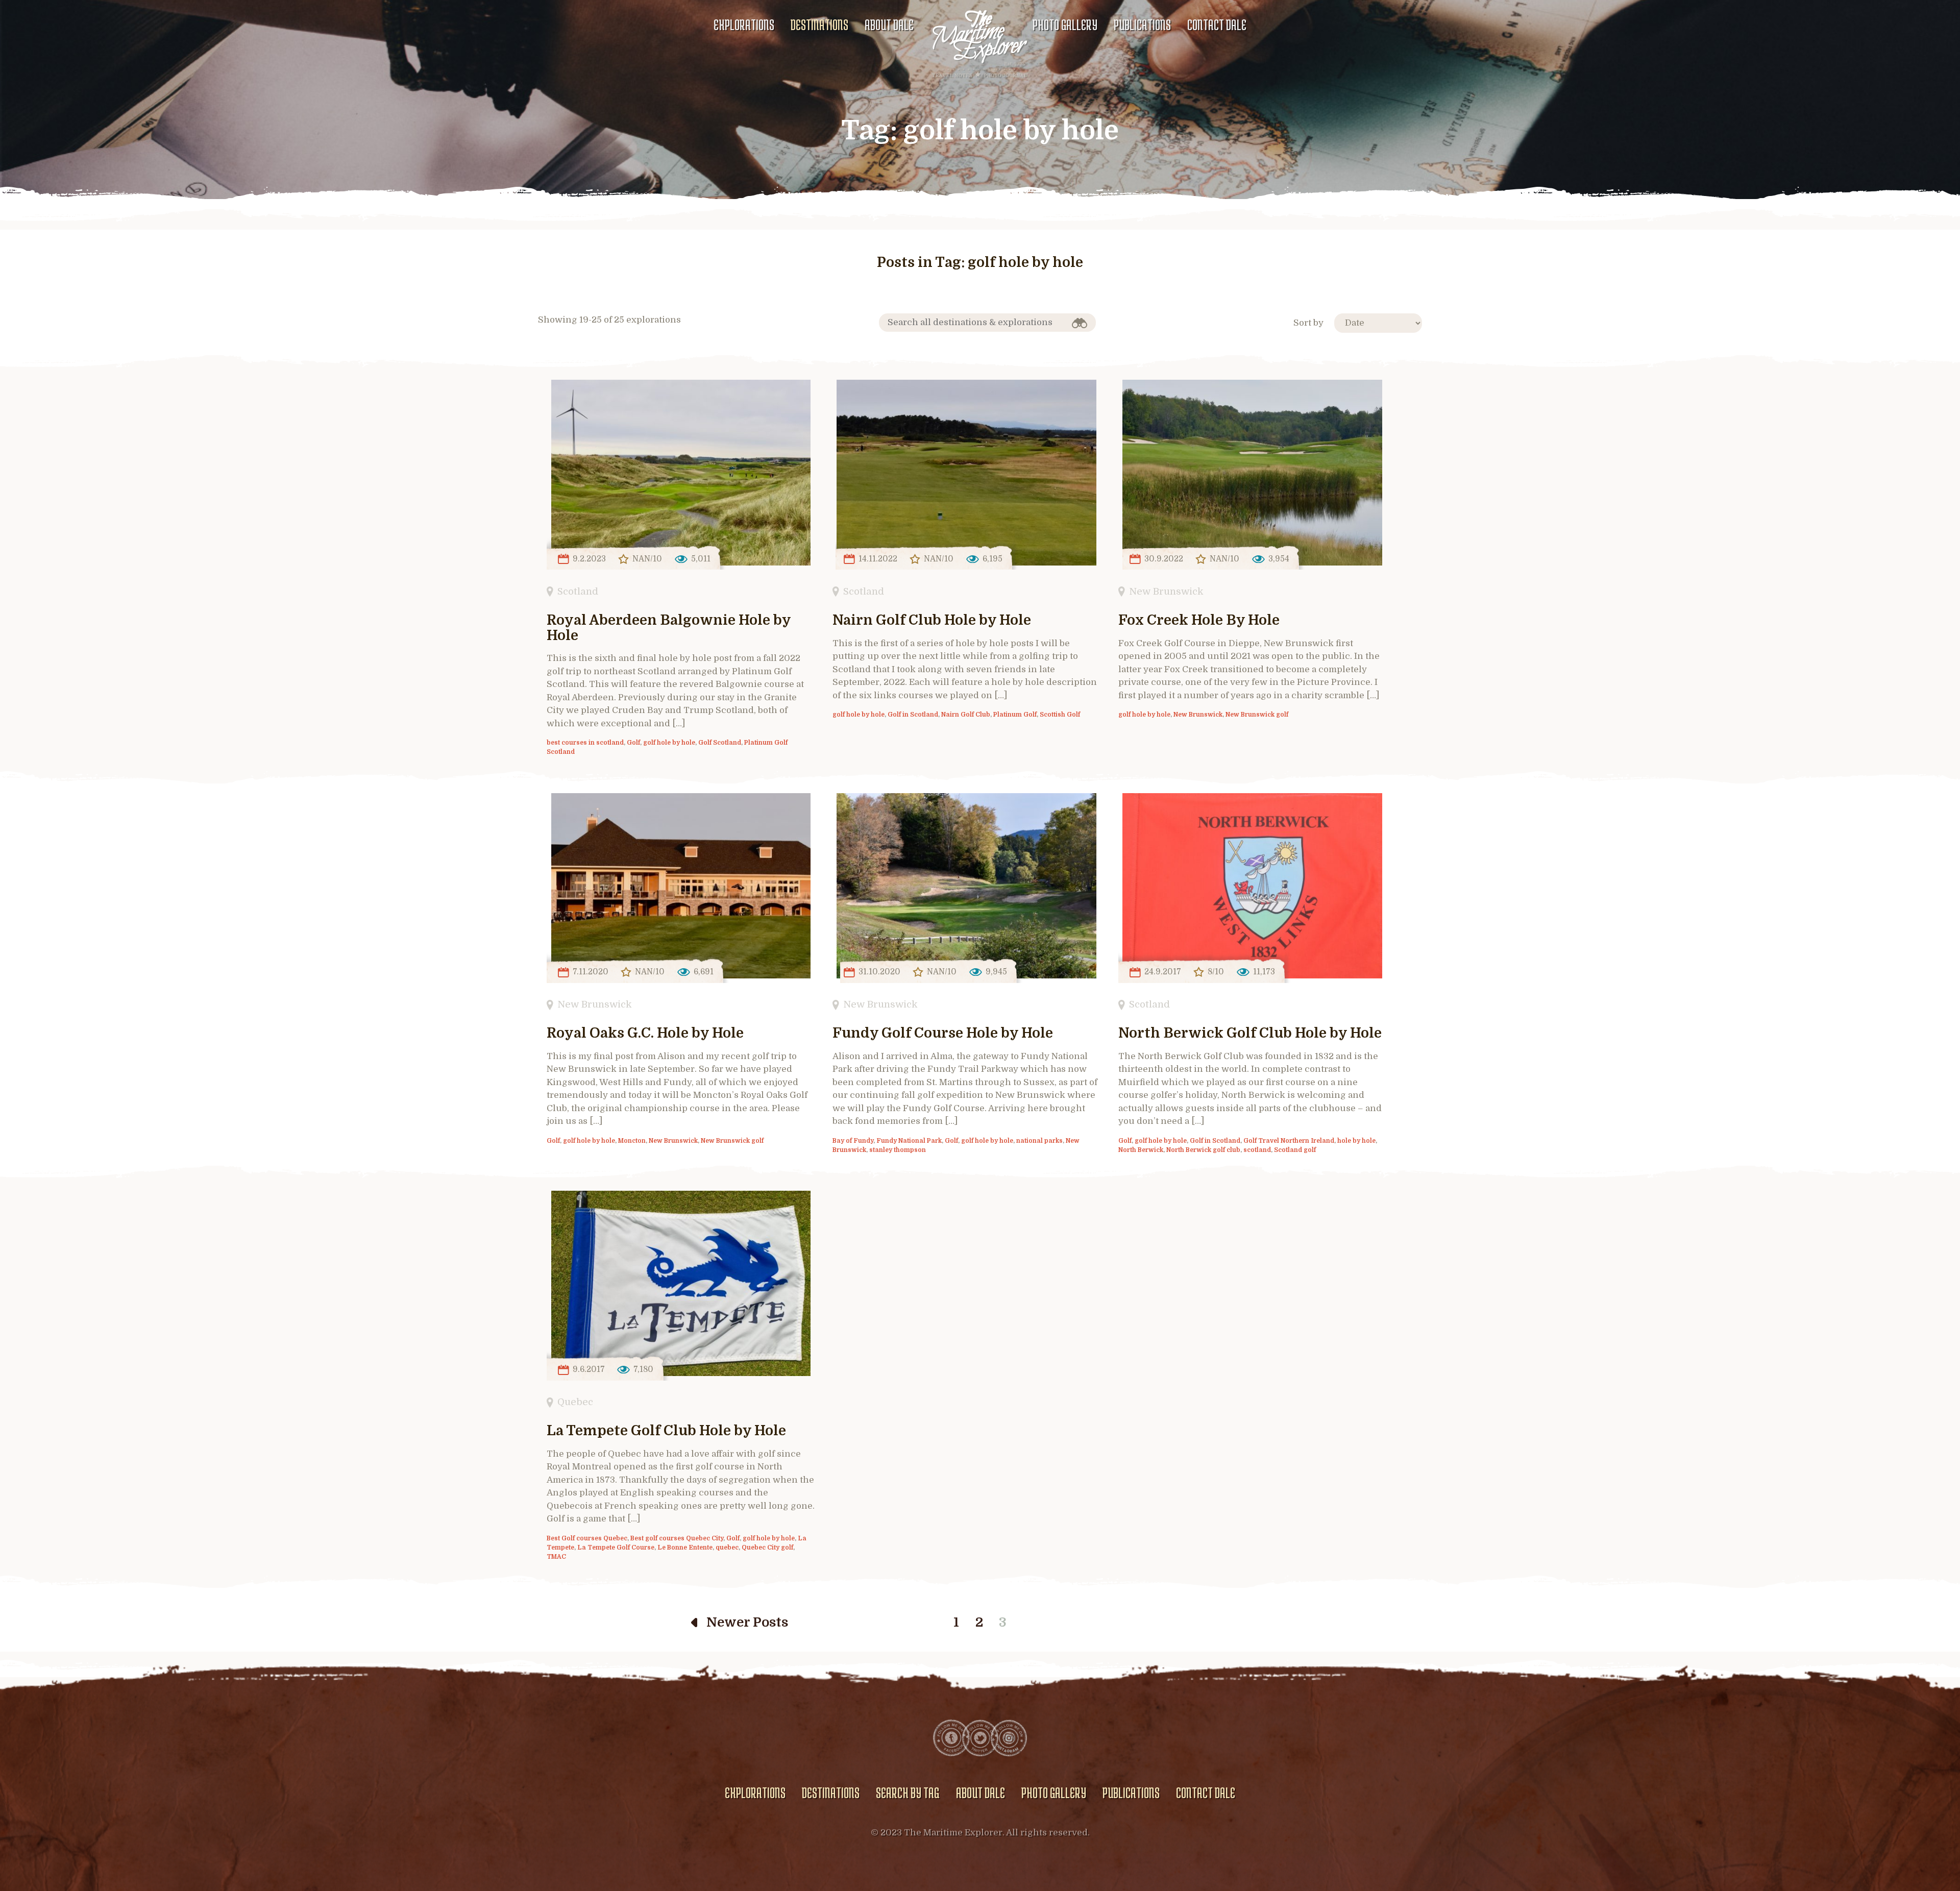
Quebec (575, 1402)
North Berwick (1141, 1150)
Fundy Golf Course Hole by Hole (943, 1033)
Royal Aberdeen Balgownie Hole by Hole (669, 628)
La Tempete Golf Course (616, 1548)
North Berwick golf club (1203, 1150)
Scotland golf (1295, 1150)
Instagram (1009, 1738)
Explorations (744, 24)
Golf (633, 743)
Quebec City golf (767, 1548)
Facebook (951, 1738)
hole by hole (1356, 1141)
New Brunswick (1166, 591)
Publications (1142, 24)
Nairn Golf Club (966, 715)
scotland (1257, 1150)
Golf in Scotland (913, 715)
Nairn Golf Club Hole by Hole (932, 620)
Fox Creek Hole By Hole (1199, 620)
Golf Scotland (720, 743)
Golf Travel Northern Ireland (1289, 1141)
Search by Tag (908, 1792)
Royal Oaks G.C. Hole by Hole (645, 1033)
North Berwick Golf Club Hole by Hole (1250, 1033)
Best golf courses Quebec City (677, 1538)
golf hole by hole (669, 743)
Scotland (578, 591)
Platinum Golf (1015, 715)
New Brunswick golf (1257, 715)
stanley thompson (898, 1150)
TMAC (556, 1557)
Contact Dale (1217, 24)
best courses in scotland (585, 743)
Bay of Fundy (853, 1141)
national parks (1039, 1141)
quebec (727, 1548)
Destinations (819, 24)
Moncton (632, 1141)
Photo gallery (1065, 24)
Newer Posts (747, 1622)
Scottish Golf (1060, 715)
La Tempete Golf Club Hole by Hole (666, 1431)
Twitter (980, 1738)
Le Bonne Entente (685, 1548)
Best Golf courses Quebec (587, 1538)
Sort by (1308, 323)
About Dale (889, 24)
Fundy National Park (909, 1141)
